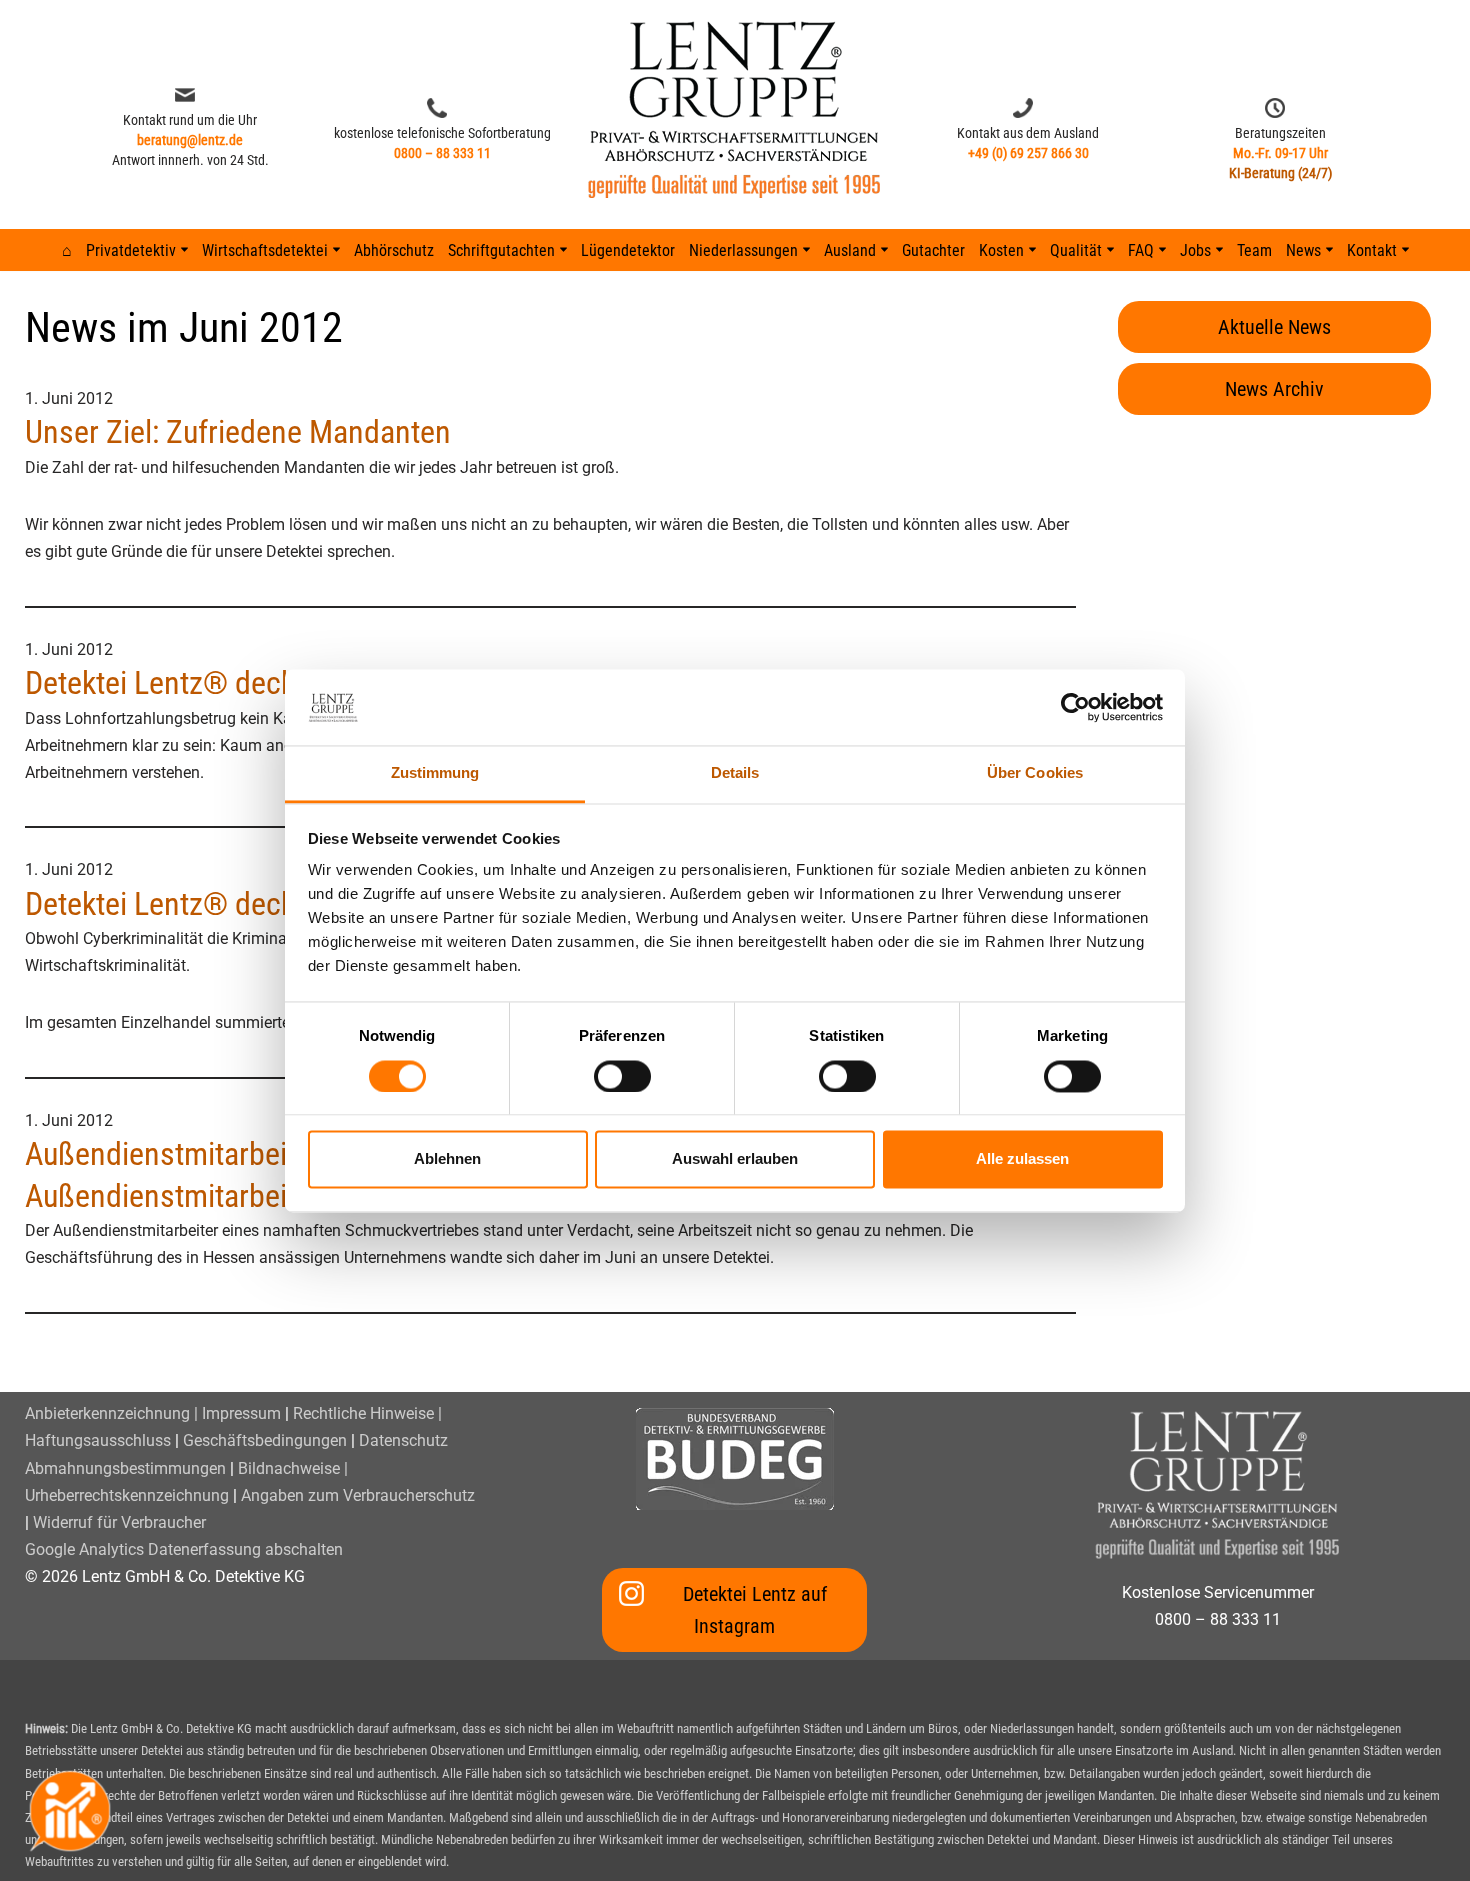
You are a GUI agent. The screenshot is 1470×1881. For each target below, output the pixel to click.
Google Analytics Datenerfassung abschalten (184, 1549)
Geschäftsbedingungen (265, 1440)
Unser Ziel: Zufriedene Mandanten (238, 432)
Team (1254, 250)
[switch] (622, 1076)
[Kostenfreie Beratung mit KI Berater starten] (70, 1811)
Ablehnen (447, 1159)
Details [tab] (735, 773)
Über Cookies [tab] (1035, 773)
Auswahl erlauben (735, 1159)
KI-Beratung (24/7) (1280, 173)
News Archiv (1274, 389)
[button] (184, 249)
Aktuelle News (1274, 327)
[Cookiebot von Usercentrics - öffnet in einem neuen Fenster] (1075, 707)
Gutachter (933, 250)
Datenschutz (403, 1440)
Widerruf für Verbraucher (119, 1522)
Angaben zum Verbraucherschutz (358, 1495)
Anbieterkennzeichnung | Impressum (153, 1413)
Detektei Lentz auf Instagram (755, 1610)
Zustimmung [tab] (435, 773)
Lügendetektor (628, 250)
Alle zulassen (1022, 1159)
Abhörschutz (394, 250)
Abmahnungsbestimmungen (125, 1468)
